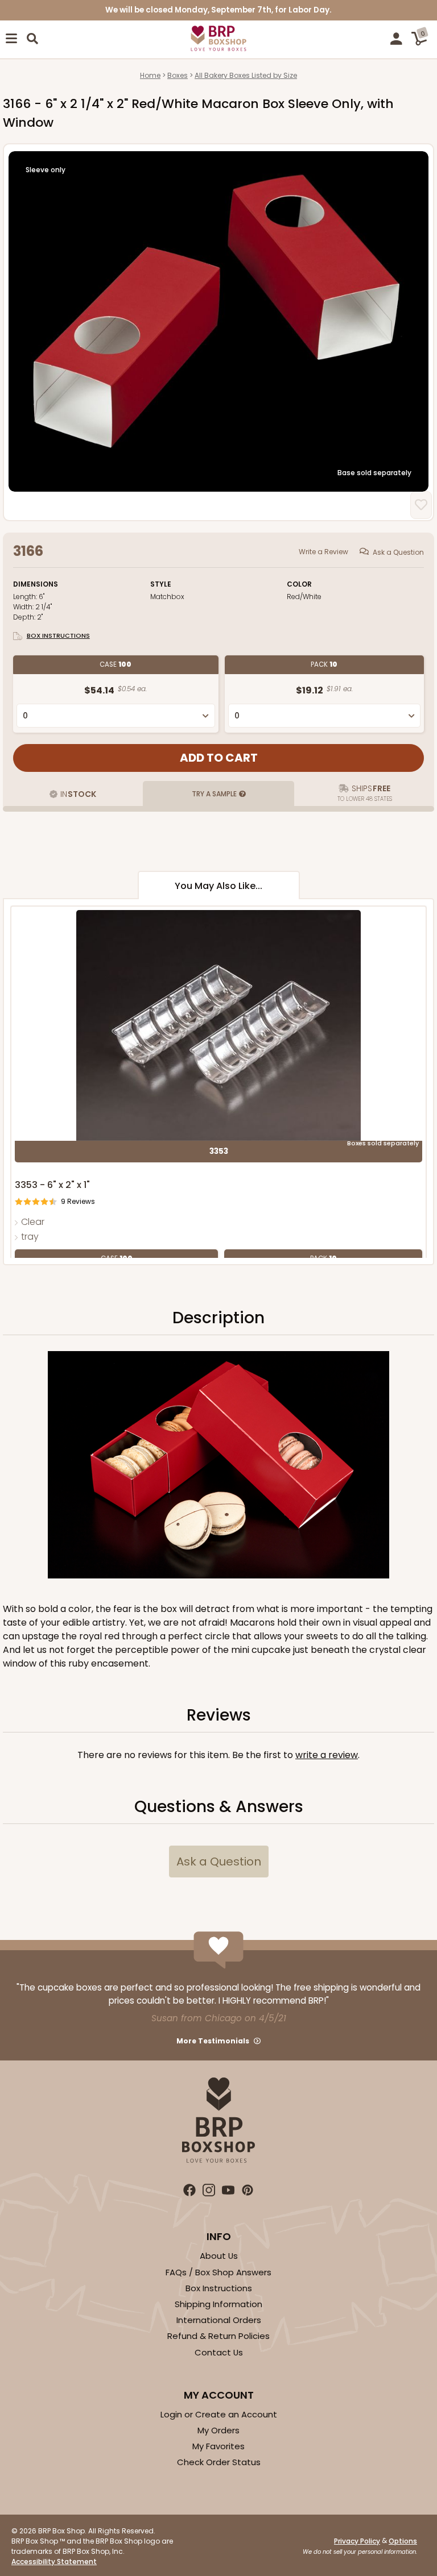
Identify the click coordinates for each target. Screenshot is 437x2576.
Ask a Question (398, 552)
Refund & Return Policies (218, 2336)
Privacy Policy (357, 2541)
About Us (219, 2256)
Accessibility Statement (54, 2562)
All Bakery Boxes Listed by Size (246, 75)
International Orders (219, 2320)
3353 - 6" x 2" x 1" (52, 1185)
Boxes (178, 75)
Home (150, 75)
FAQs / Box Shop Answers (218, 2272)
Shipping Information (218, 2304)
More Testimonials (213, 2041)
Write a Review (323, 552)
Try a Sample (214, 794)
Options (403, 2541)
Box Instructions (58, 635)
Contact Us (219, 2352)
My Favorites (218, 2446)
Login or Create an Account (219, 2414)
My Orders (218, 2430)
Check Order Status (219, 2462)
